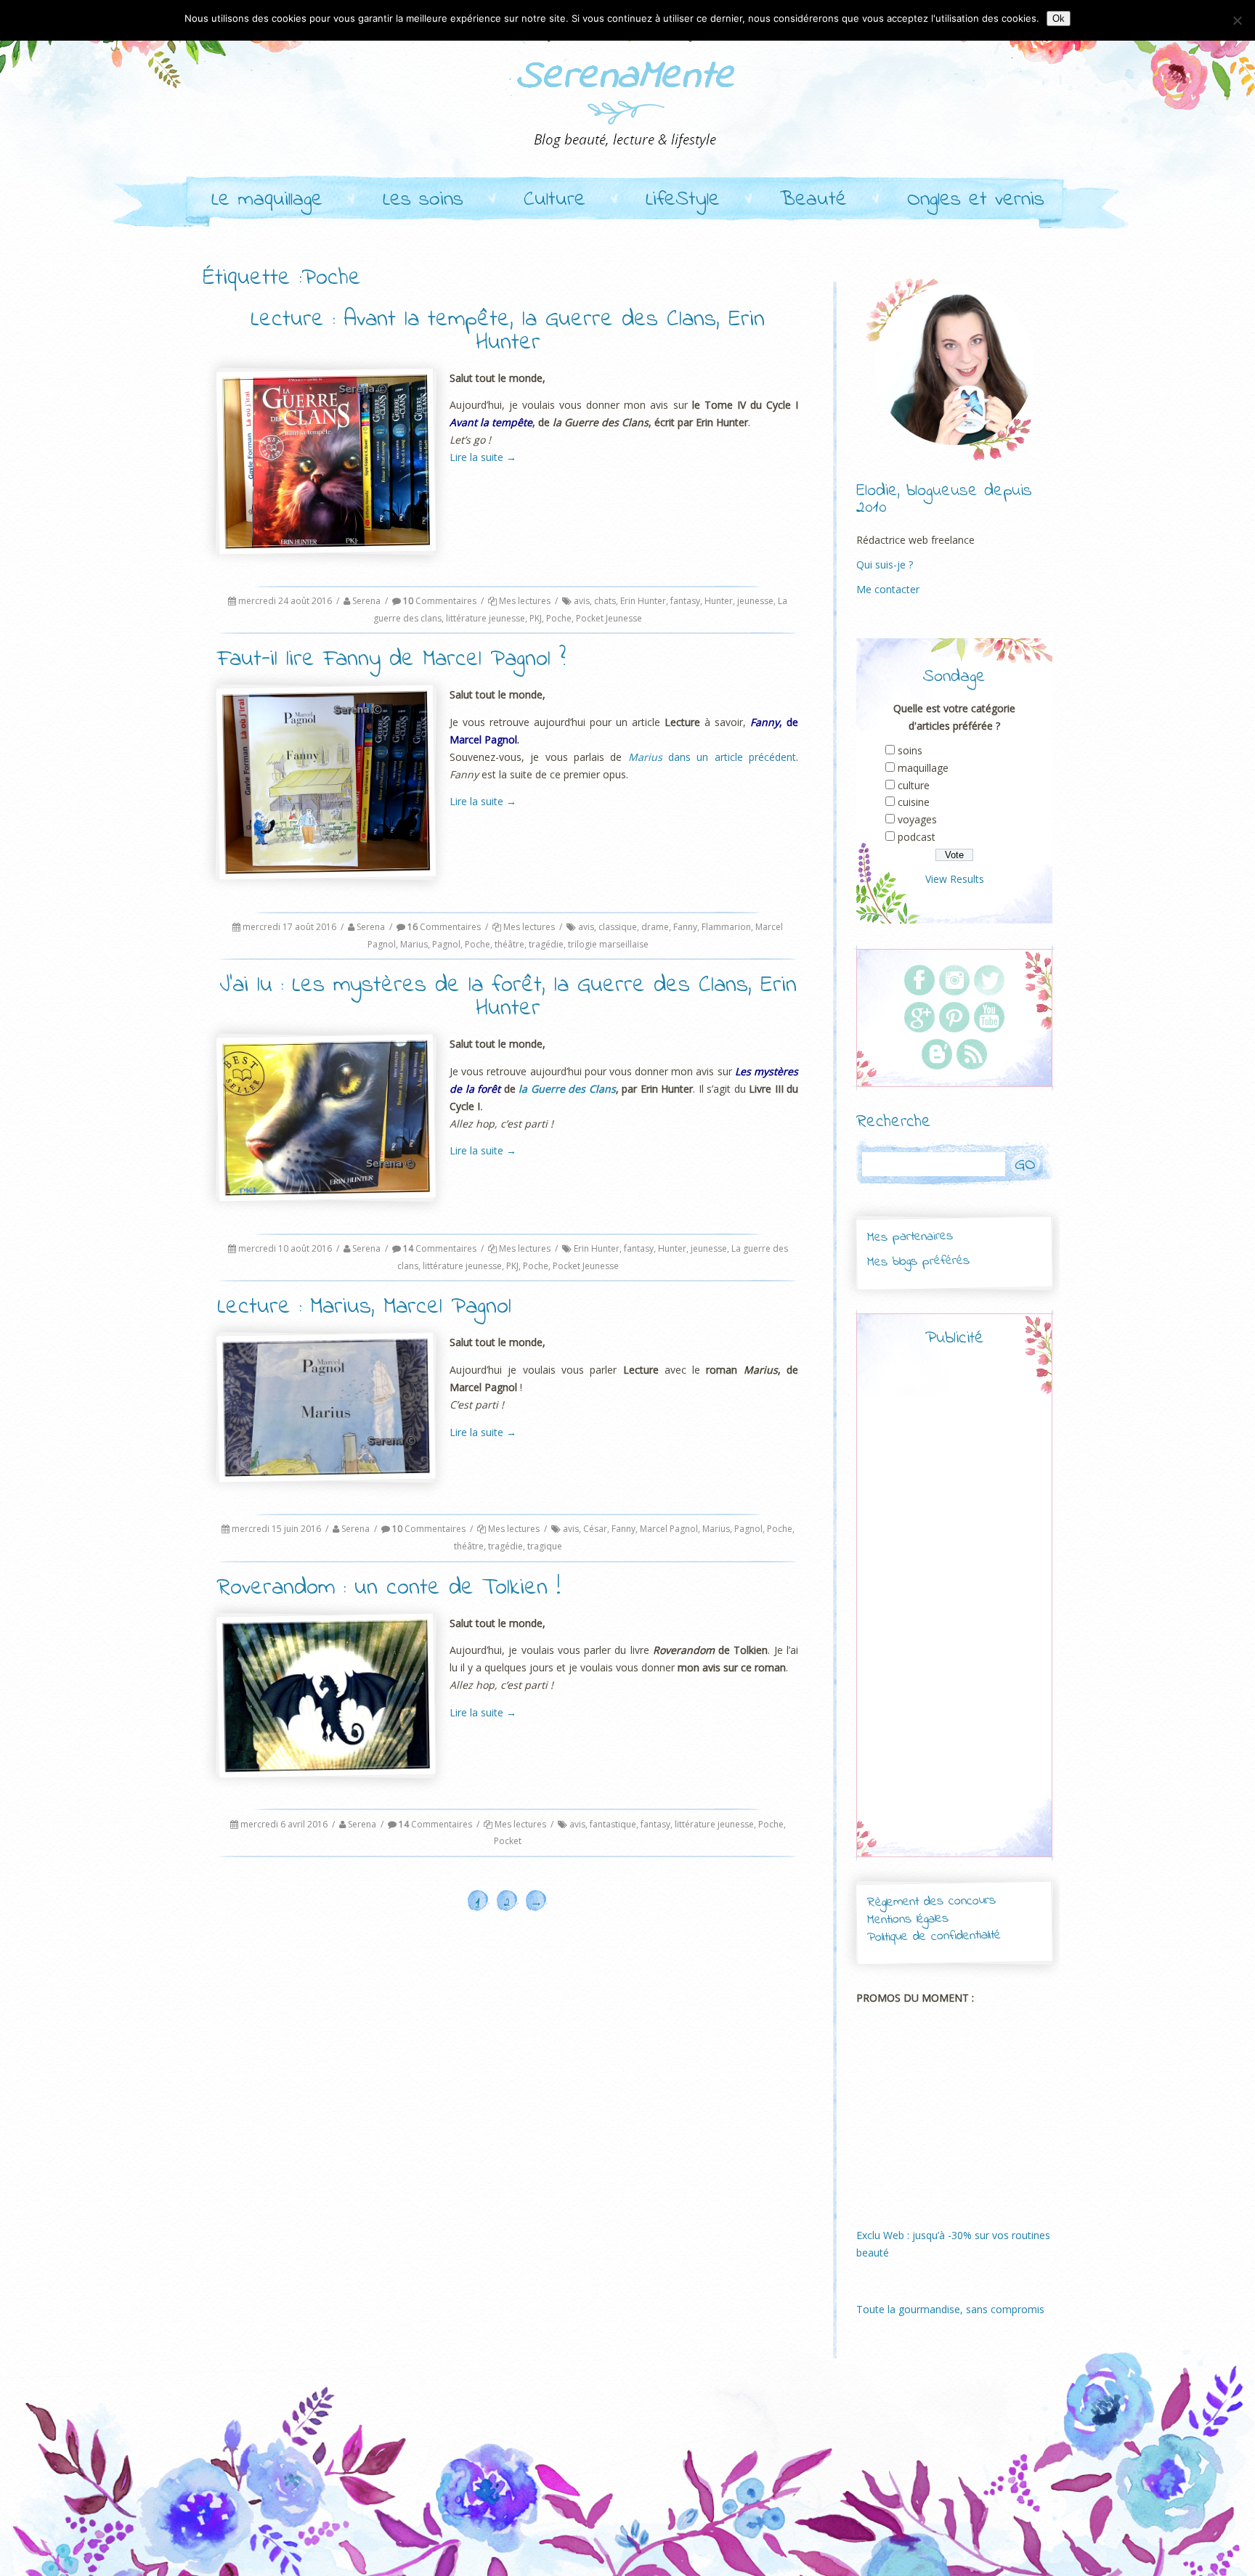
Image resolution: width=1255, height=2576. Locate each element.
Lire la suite (483, 457)
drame (655, 927)
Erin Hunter (643, 601)
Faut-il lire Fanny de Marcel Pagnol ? (391, 660)
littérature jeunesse (486, 618)
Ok (1059, 19)
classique (618, 927)
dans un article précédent (712, 757)
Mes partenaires (909, 1237)
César (595, 1529)
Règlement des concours (931, 1902)
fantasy (685, 601)
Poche (559, 618)
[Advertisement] (954, 1615)
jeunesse (755, 601)
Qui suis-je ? (885, 564)
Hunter (719, 601)
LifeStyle (683, 200)
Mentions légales (908, 1920)
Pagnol (446, 944)
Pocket (508, 1841)
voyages (917, 819)
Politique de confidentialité (934, 1937)
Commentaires (440, 601)
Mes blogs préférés (918, 1261)
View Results (955, 879)
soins (910, 750)
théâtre (509, 944)
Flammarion (726, 927)
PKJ (536, 618)
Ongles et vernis (976, 200)
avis (582, 601)
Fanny (685, 927)
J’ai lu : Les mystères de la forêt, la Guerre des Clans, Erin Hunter (508, 997)
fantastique (613, 1824)
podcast (917, 837)
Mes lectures (525, 601)
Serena (366, 601)
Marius (414, 944)
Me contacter (888, 589)
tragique (545, 1546)
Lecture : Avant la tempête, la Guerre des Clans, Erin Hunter (508, 331)
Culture (555, 200)
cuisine (914, 802)
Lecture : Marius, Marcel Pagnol (364, 1307)
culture (914, 785)
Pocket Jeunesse (609, 618)
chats (605, 601)
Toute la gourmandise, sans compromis (950, 2309)
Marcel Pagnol (669, 1529)
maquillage (923, 768)
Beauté (813, 200)
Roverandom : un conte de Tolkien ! (389, 1588)
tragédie (546, 944)
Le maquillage (267, 200)
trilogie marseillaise (608, 944)
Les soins (423, 200)
